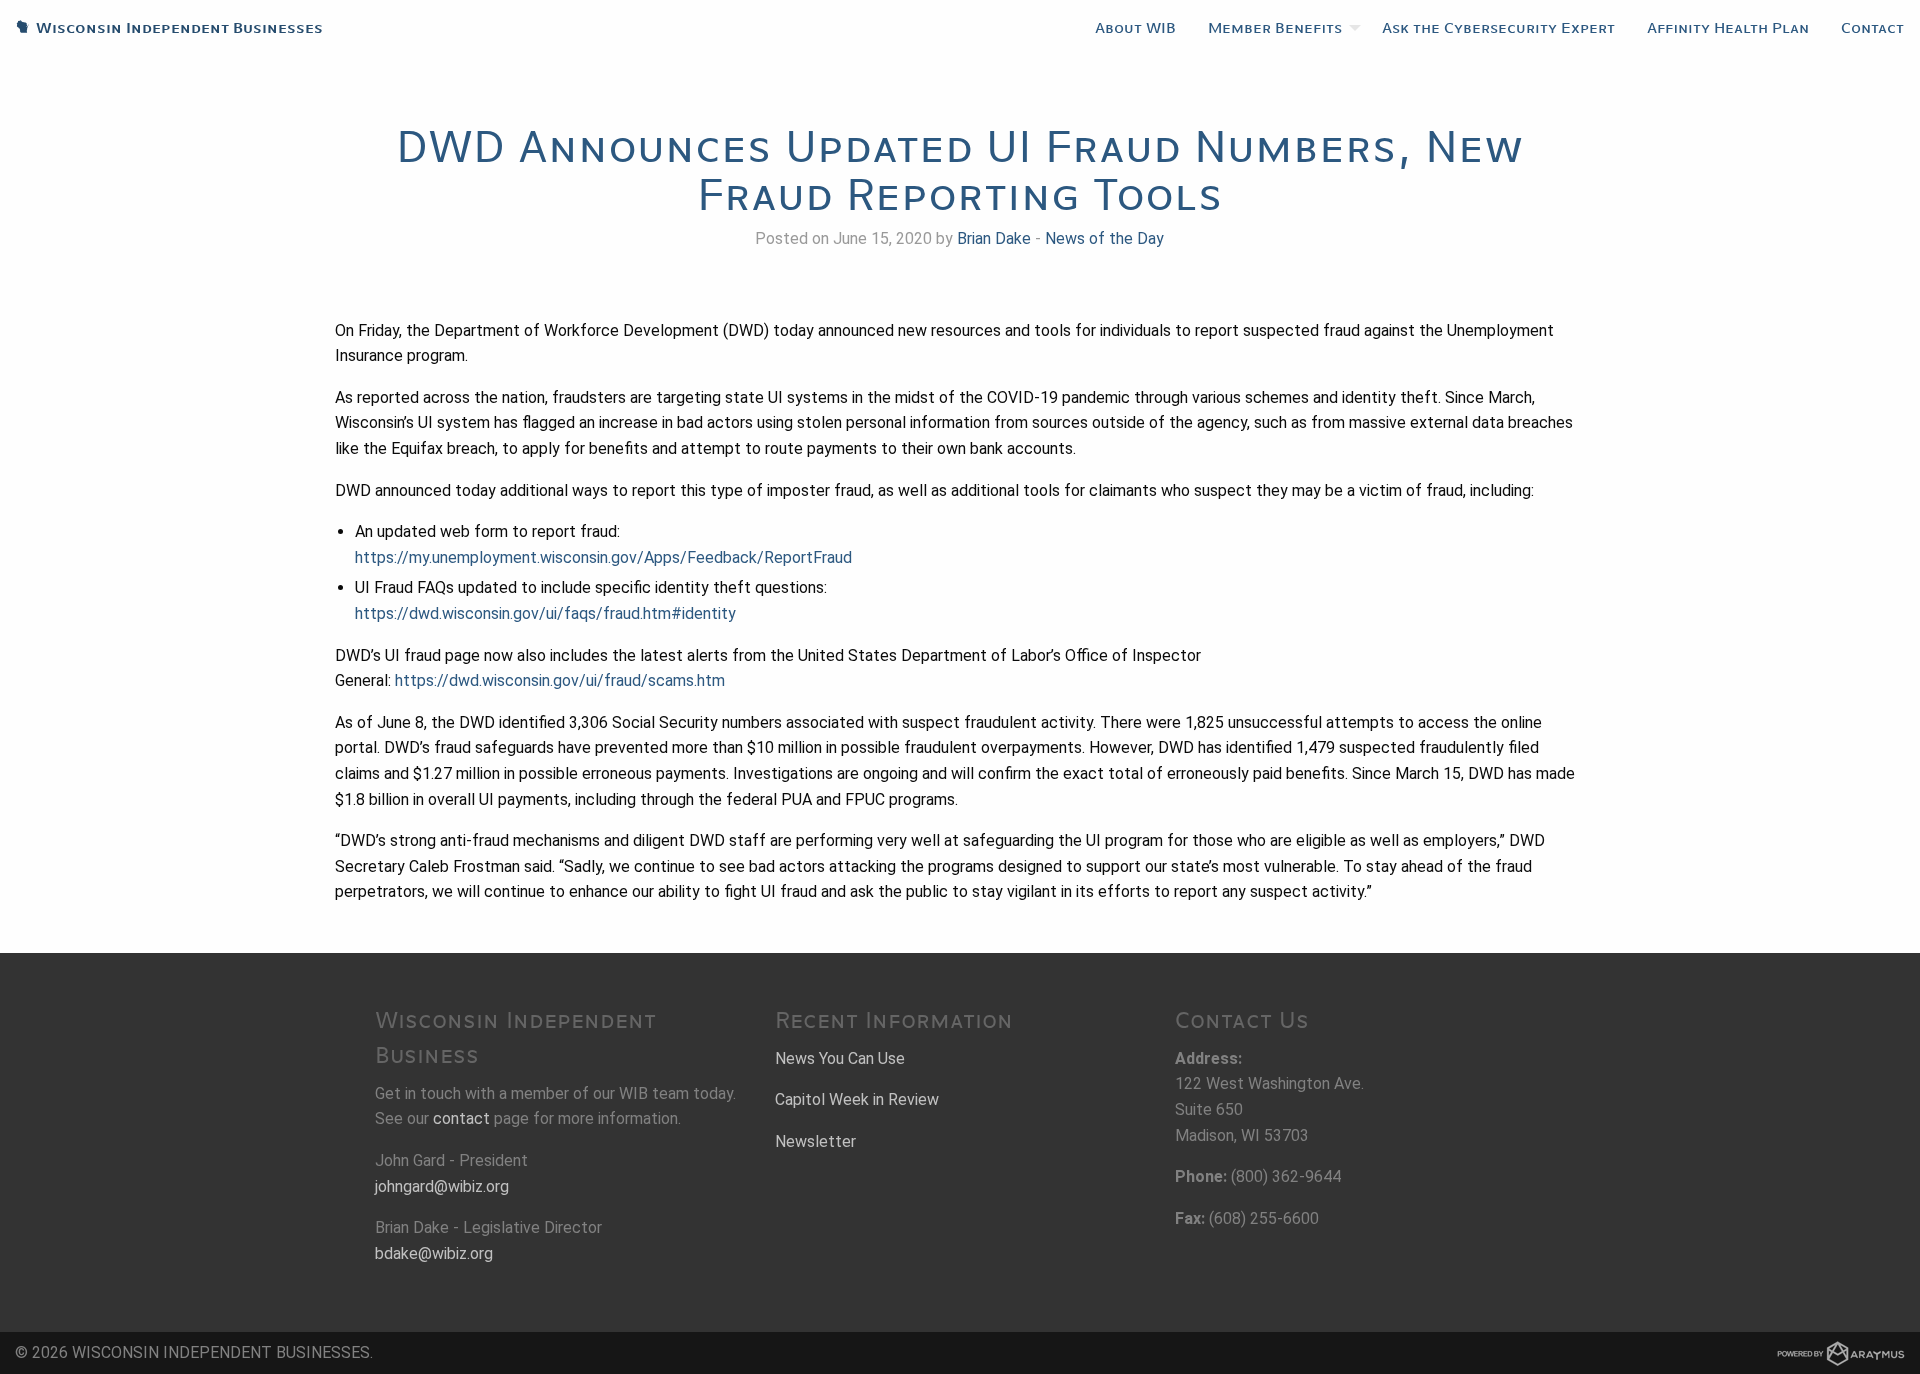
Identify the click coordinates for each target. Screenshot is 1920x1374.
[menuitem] (1135, 28)
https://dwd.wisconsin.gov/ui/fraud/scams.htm (560, 680)
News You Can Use (840, 1058)
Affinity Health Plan (1728, 28)
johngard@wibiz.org (442, 1186)
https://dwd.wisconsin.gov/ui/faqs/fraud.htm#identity (545, 613)
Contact (1872, 28)
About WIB (1135, 28)
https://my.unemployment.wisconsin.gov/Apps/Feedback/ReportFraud (603, 557)
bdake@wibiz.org (434, 1253)
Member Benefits (1275, 28)
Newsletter (815, 1141)
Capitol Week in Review (857, 1099)
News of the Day (1104, 238)
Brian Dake (994, 238)
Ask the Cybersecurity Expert (1498, 28)
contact (461, 1118)
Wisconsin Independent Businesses (161, 28)
